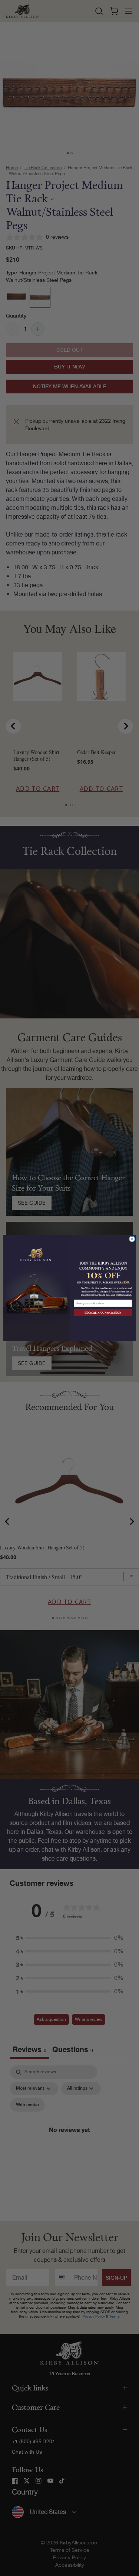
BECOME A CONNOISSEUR (103, 1313)
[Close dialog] (132, 1239)
